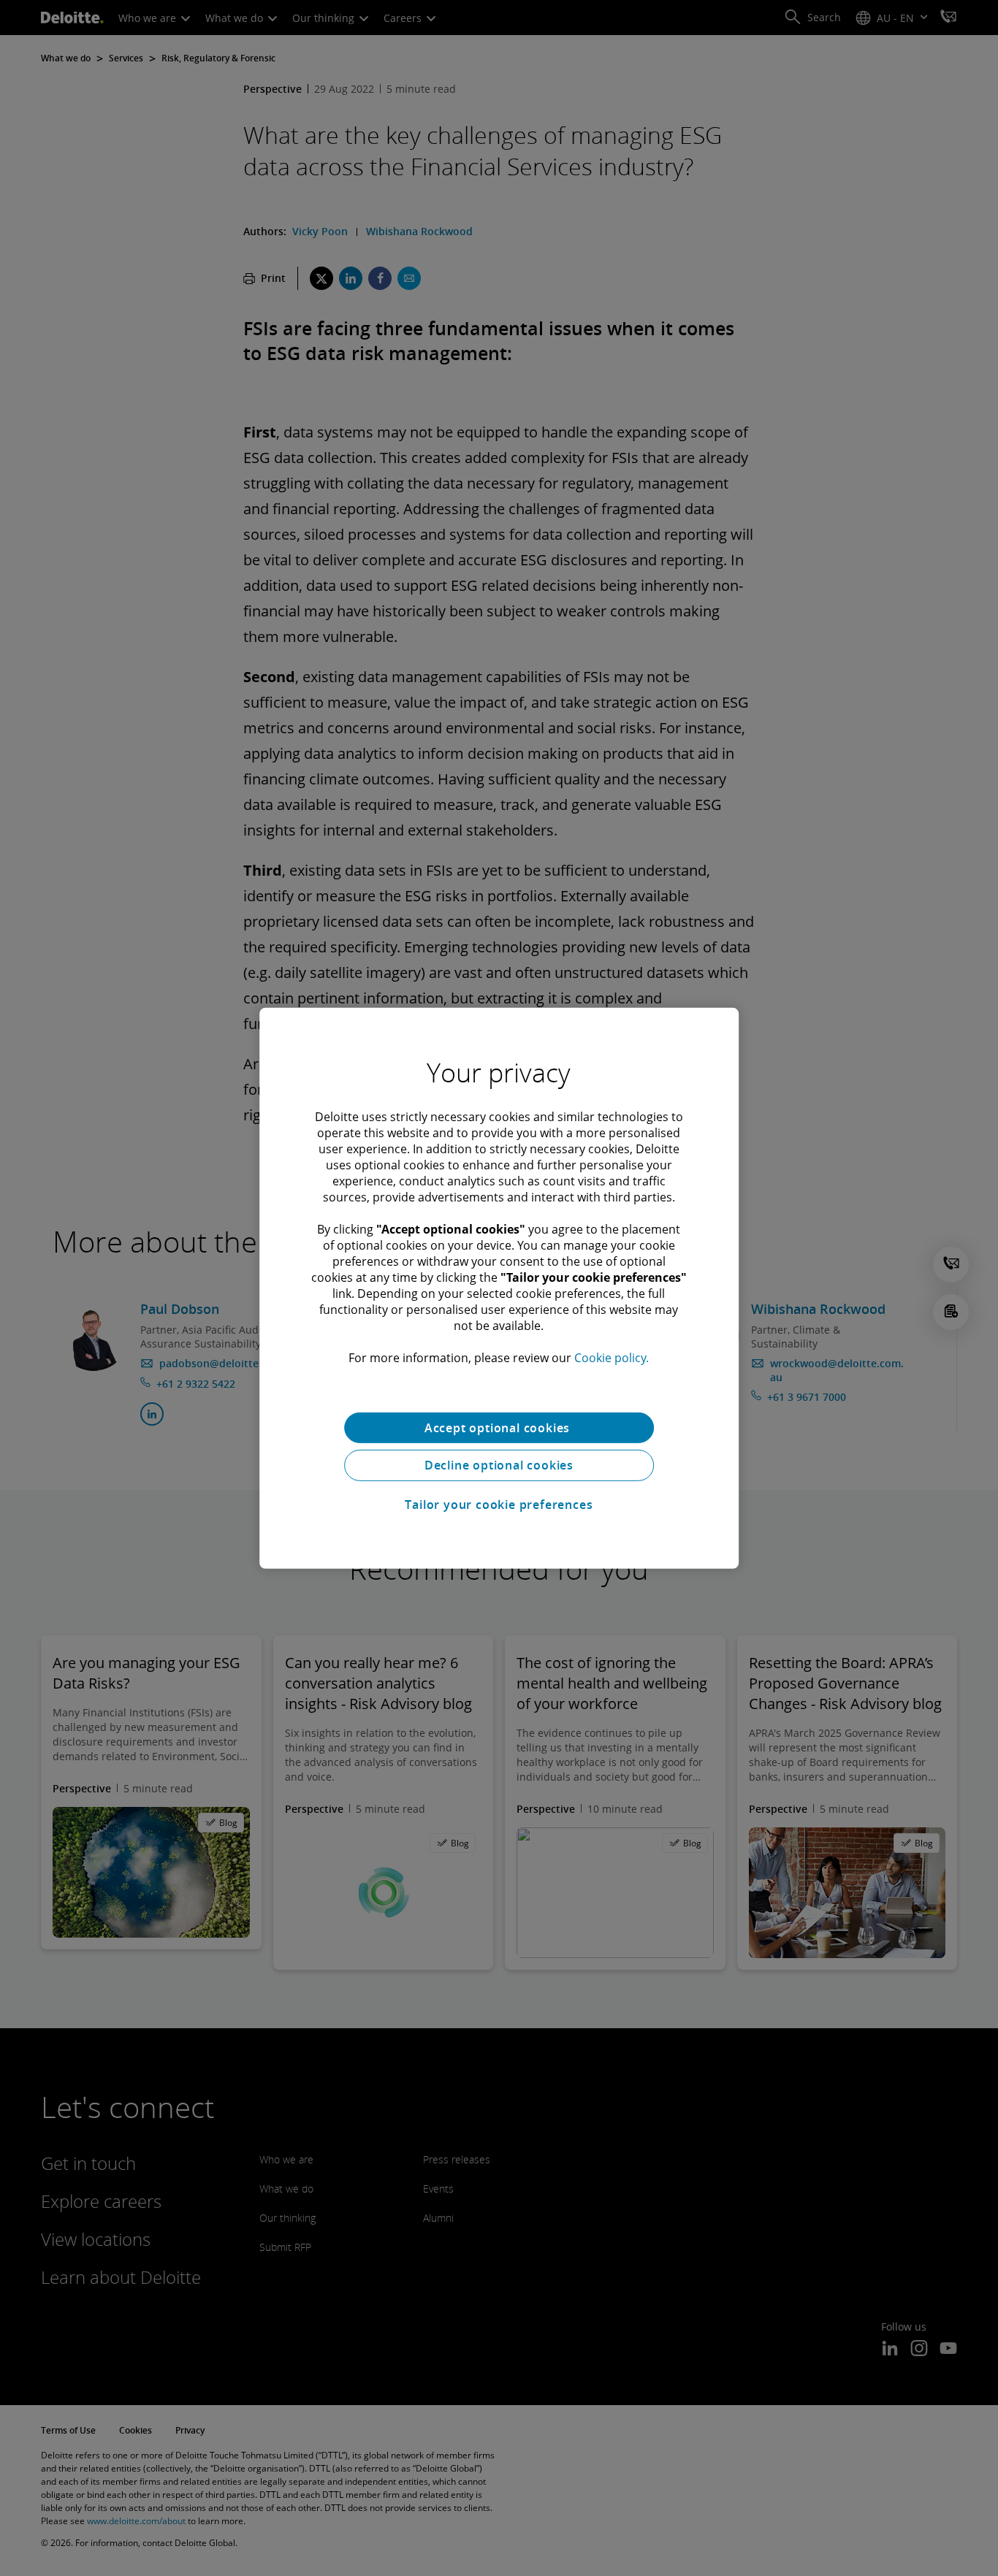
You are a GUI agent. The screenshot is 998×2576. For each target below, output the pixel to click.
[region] (499, 1288)
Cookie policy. (612, 1357)
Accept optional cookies (499, 1427)
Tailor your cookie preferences (499, 1505)
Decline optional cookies (499, 1465)
